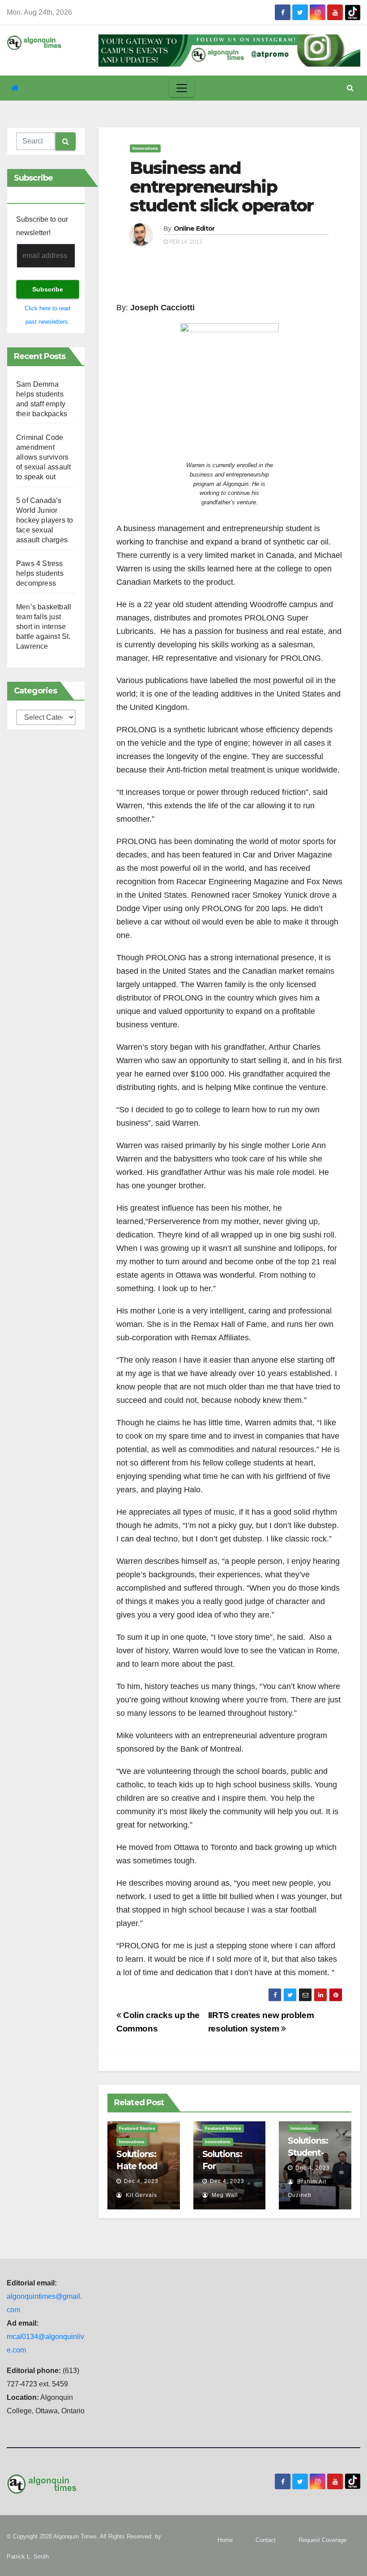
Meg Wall (224, 2195)
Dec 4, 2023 (141, 2181)
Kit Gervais (141, 2195)
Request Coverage (322, 2540)
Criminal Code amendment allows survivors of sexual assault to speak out (43, 457)
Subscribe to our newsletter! (42, 226)
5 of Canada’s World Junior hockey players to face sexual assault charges (45, 520)
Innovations (145, 148)
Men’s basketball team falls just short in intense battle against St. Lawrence (44, 627)
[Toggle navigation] (182, 88)
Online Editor (194, 228)
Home (225, 2540)
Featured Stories (137, 2128)
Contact (266, 2540)
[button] (350, 88)
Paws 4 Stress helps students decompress (40, 573)
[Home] (15, 88)
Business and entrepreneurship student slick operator (222, 187)
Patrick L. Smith (28, 2557)
